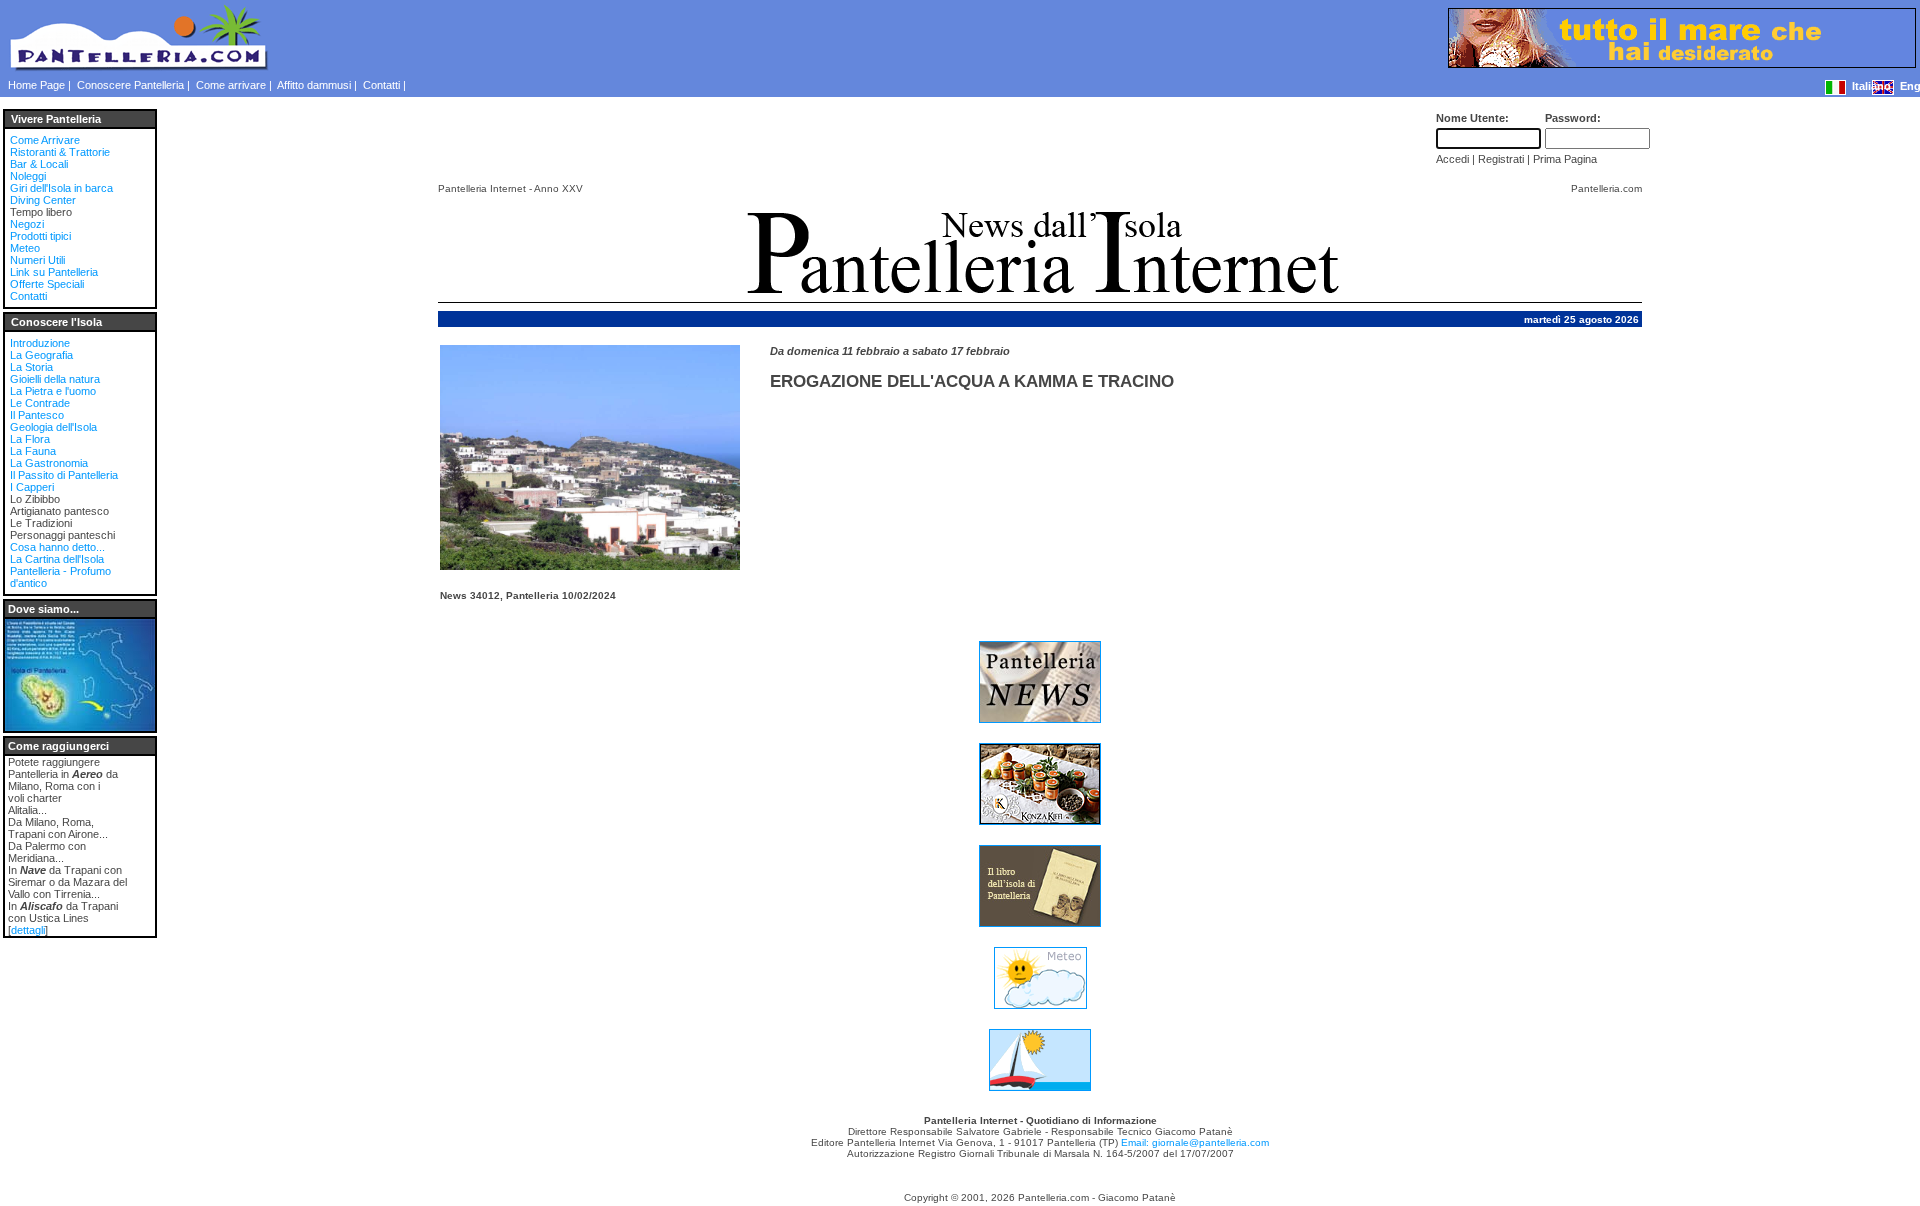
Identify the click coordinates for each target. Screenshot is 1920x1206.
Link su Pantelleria (54, 272)
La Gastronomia (49, 463)
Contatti (381, 85)
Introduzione (40, 343)
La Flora (30, 439)
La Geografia (41, 355)
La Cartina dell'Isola (57, 559)
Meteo (25, 248)
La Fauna (33, 451)
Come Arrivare (45, 140)
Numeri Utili (37, 260)
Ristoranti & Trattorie (60, 152)
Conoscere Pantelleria (130, 85)
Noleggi (28, 176)
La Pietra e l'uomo (53, 391)
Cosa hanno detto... (57, 547)
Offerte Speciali (47, 284)
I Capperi (32, 487)
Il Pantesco (37, 415)
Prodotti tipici (40, 236)
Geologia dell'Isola (53, 427)
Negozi (27, 224)
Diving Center (43, 200)
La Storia (31, 367)
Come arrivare (231, 85)
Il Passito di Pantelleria (64, 475)
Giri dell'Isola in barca (61, 188)
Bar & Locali (39, 164)
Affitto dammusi (314, 85)
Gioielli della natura (55, 379)
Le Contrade (40, 403)
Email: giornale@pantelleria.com (1195, 1142)
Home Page (36, 85)
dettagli (28, 930)
